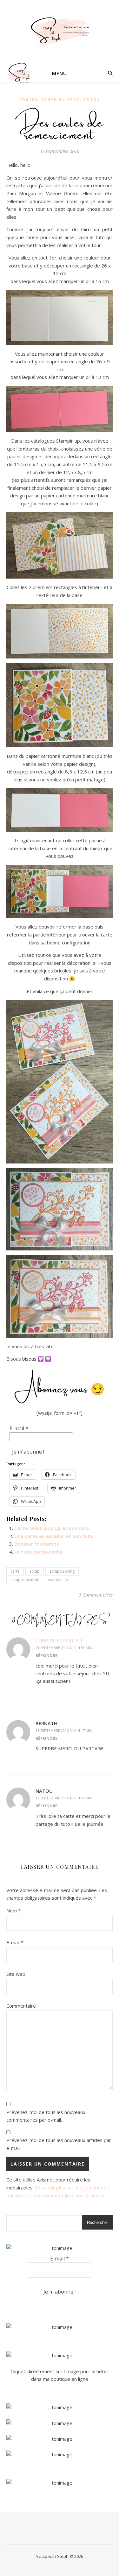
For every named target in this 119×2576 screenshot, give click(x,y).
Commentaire (21, 2006)
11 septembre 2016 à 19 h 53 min (64, 1648)
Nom (13, 1911)
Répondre (46, 1655)
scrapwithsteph (24, 1580)
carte (15, 1571)
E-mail (19, 1428)
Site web (16, 1974)
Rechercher (97, 2222)
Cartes (29, 100)
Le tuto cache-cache (38, 1552)
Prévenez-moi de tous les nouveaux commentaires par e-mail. (46, 2116)
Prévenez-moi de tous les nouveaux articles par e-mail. (59, 2144)
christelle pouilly (59, 1640)
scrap (35, 1571)
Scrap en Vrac (61, 100)
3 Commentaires (96, 1595)
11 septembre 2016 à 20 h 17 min (64, 1730)
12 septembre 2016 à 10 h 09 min (64, 1798)
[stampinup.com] (60, 2327)
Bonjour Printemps (37, 1544)
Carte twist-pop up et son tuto (52, 1528)
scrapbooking (62, 1571)
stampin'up (58, 1580)
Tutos (92, 100)
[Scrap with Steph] (60, 32)
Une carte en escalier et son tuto (54, 1536)
